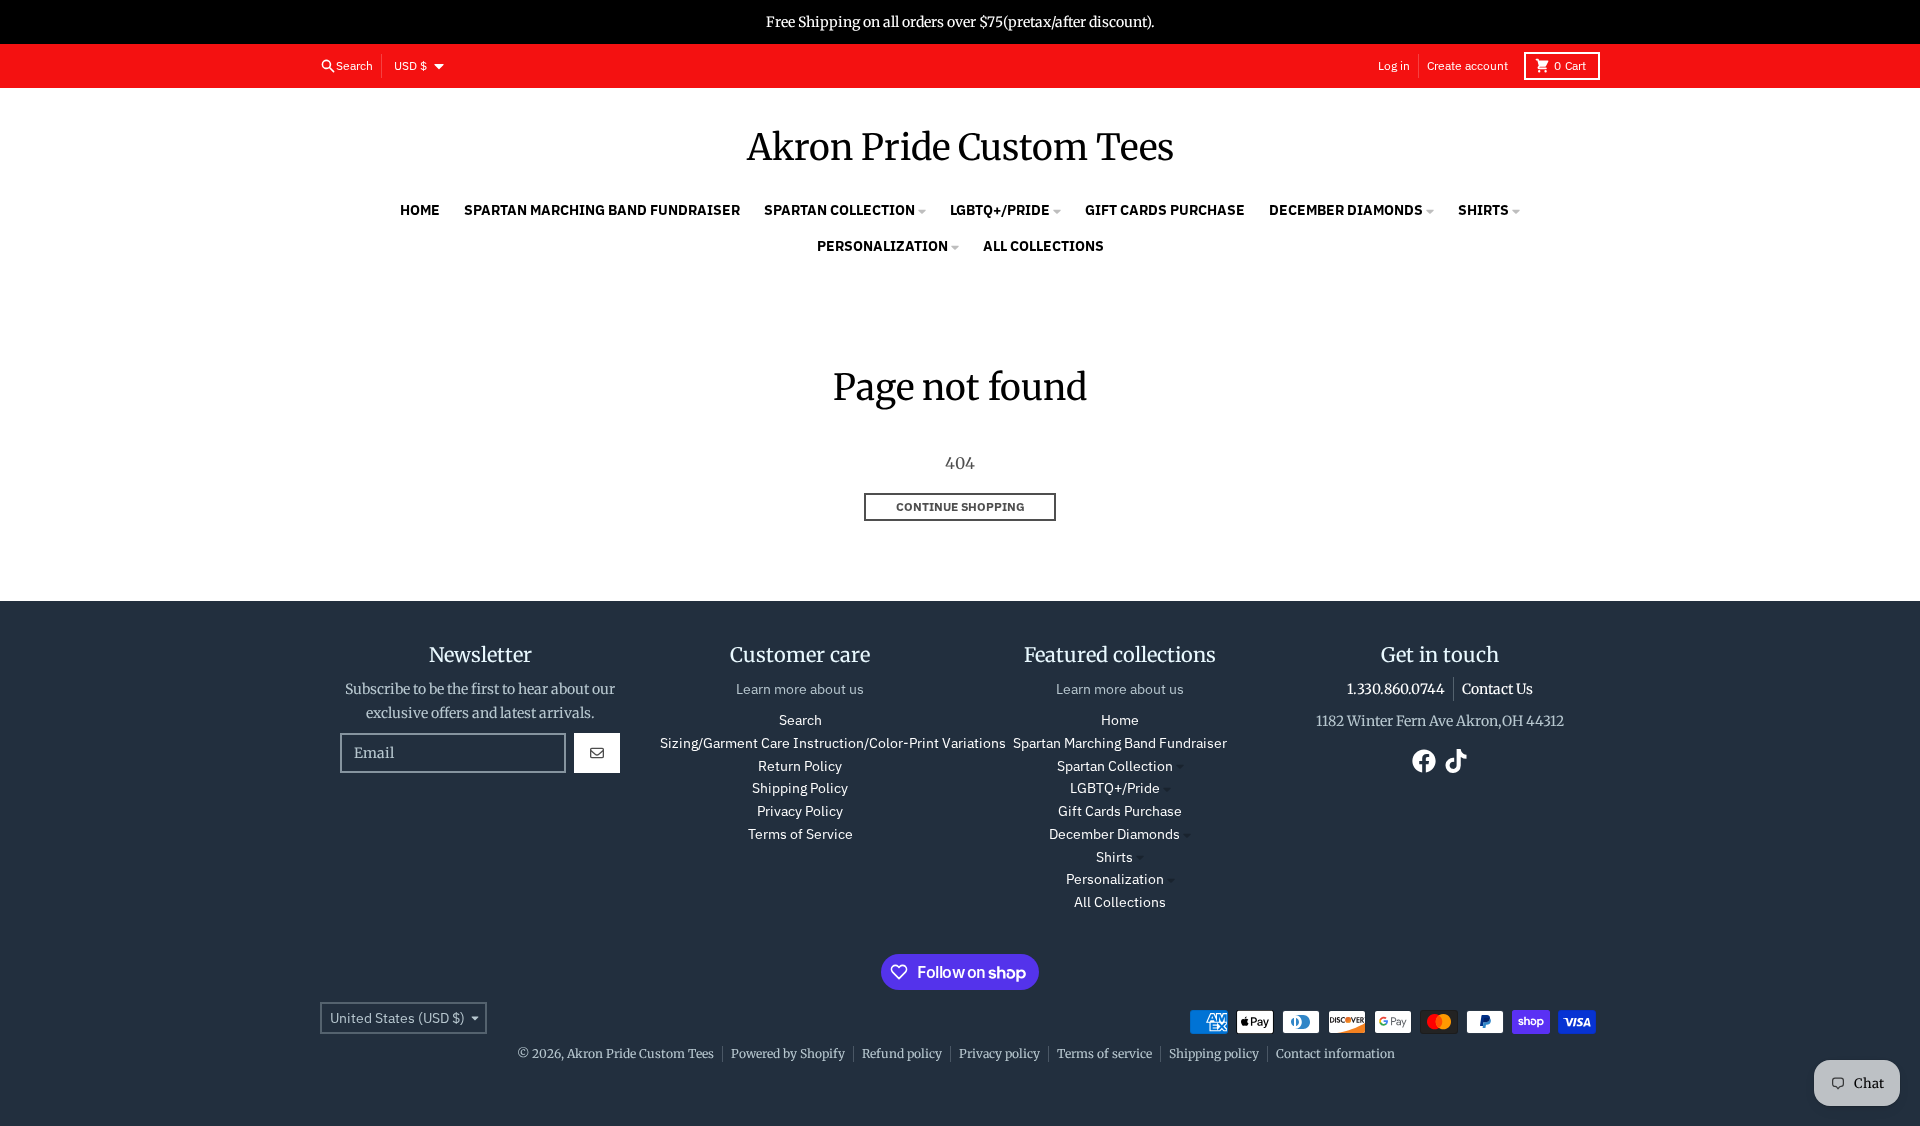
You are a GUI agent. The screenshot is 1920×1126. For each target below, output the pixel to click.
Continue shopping (960, 506)
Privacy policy (999, 1053)
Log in (1394, 65)
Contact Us (1497, 689)
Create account (1467, 65)
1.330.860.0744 (1396, 689)
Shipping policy (1214, 1053)
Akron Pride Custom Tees (960, 148)
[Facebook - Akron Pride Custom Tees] (1424, 761)
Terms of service (1104, 1053)
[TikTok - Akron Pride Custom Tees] (1456, 761)
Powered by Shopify (788, 1053)
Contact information (1335, 1053)
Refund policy (902, 1053)
